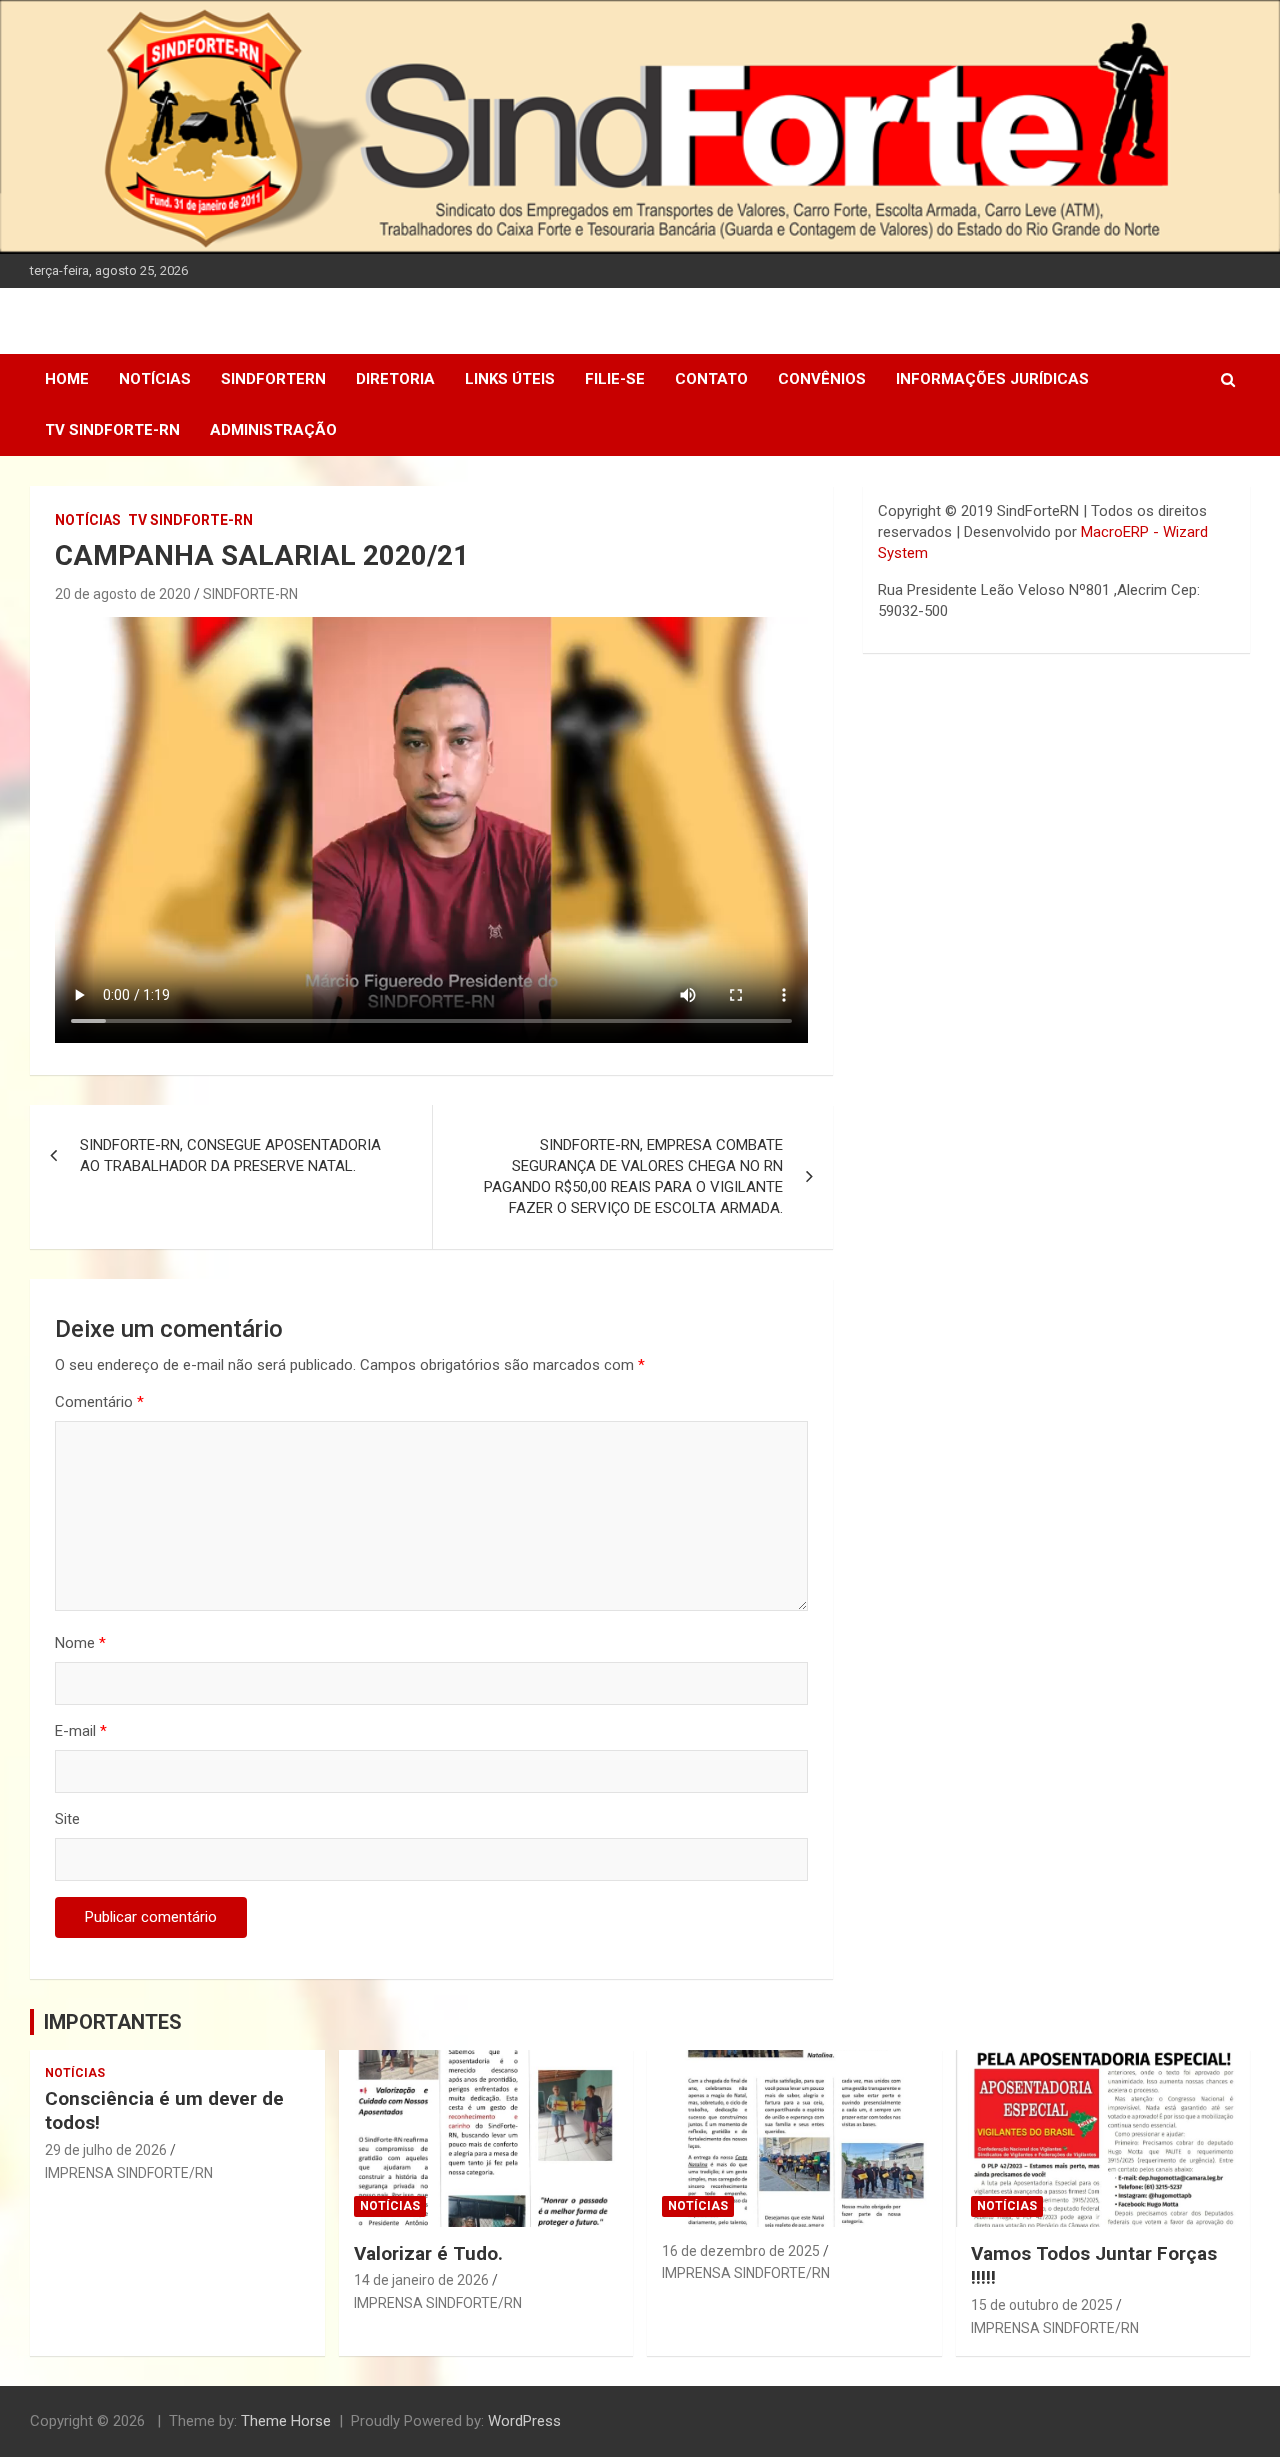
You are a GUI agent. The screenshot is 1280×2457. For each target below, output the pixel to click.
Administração (273, 430)
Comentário (99, 1402)
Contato (711, 379)
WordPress (524, 2421)
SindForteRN (273, 379)
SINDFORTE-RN (250, 594)
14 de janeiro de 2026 (421, 2280)
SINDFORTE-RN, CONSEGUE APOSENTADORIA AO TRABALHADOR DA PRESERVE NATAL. (230, 1155)
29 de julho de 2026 (106, 2150)
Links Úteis (510, 379)
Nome (80, 1643)
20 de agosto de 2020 (123, 594)
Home (67, 379)
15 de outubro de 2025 (1042, 2305)
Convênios (822, 379)
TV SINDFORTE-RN (112, 430)
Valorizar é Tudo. (428, 2253)
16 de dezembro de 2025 (741, 2251)
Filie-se (615, 379)
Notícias (155, 379)
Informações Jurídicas (992, 379)
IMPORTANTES (113, 2022)
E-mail (81, 1731)
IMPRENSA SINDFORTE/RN (129, 2173)
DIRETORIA (395, 379)
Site (67, 1819)
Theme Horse (286, 2421)
